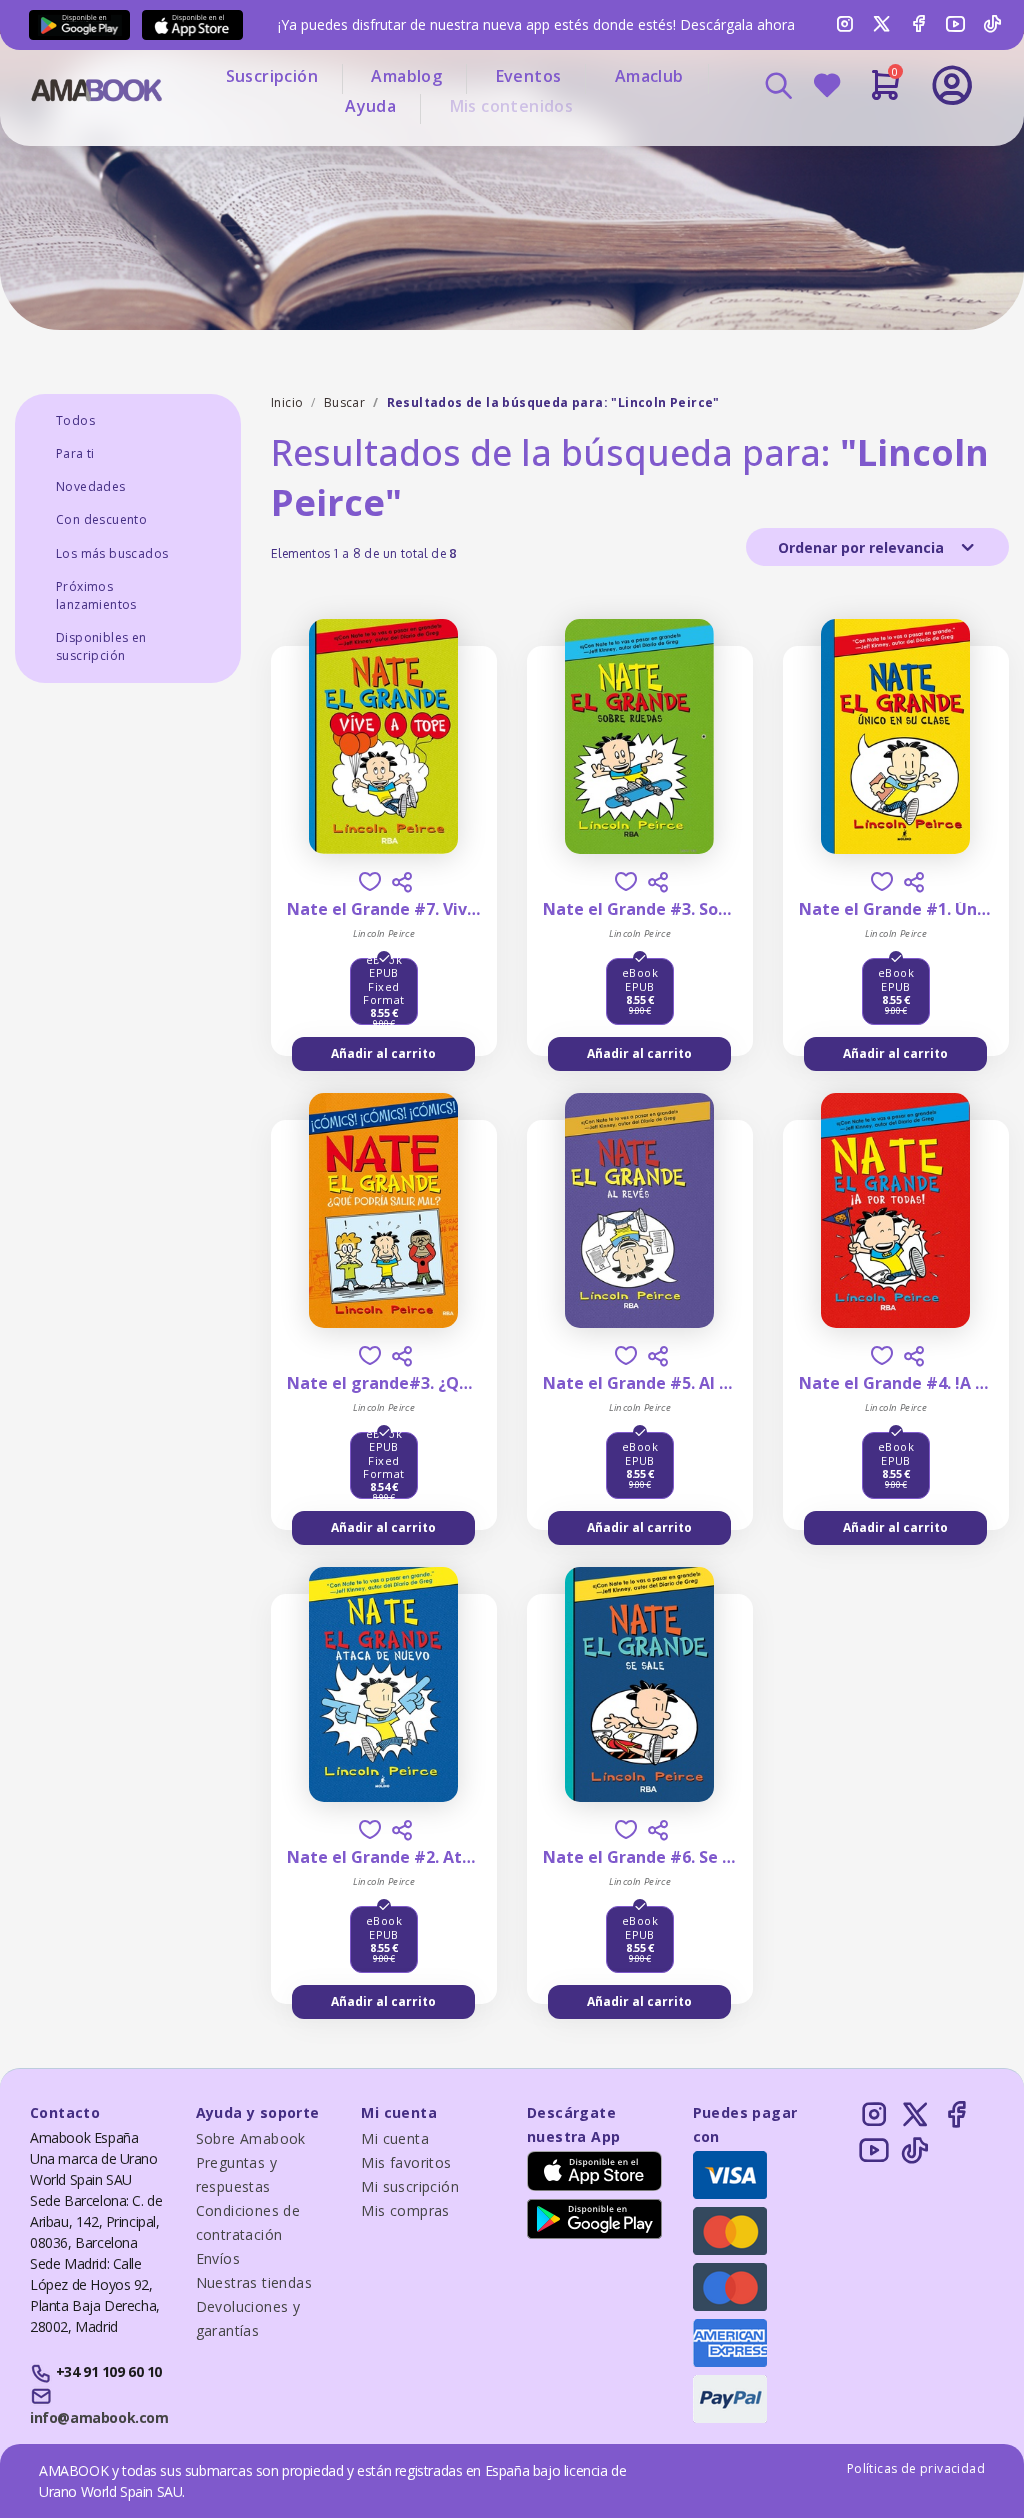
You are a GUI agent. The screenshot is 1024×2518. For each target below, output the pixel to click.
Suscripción (272, 76)
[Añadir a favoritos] (370, 881)
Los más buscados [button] (112, 553)
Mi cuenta (395, 2138)
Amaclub (649, 76)
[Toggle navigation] (885, 140)
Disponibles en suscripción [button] (101, 646)
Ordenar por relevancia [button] (863, 547)
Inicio (287, 402)
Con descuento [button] (101, 519)
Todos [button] (75, 420)
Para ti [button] (75, 453)
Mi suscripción (410, 2186)
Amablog (406, 76)
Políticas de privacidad (916, 2468)
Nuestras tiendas (254, 2282)
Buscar (344, 402)
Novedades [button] (91, 486)
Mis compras (405, 2210)
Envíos (218, 2258)
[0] (885, 93)
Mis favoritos (406, 2162)
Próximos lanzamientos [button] (96, 595)
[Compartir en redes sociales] (402, 882)
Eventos (529, 76)
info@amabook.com (99, 2417)
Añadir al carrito (383, 1053)
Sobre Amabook (251, 2138)
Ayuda (370, 106)
